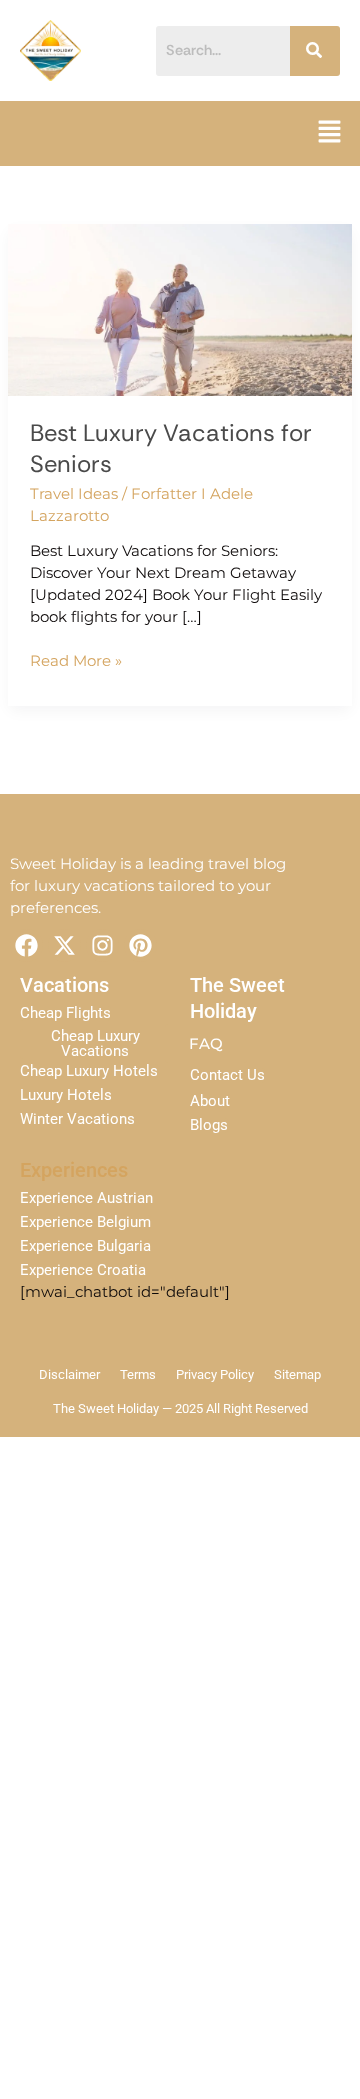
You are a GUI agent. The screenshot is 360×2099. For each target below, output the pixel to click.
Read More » (76, 660)
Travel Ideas (74, 494)
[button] (330, 133)
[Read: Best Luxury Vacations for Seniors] (180, 309)
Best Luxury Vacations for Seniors (171, 448)
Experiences (74, 1170)
